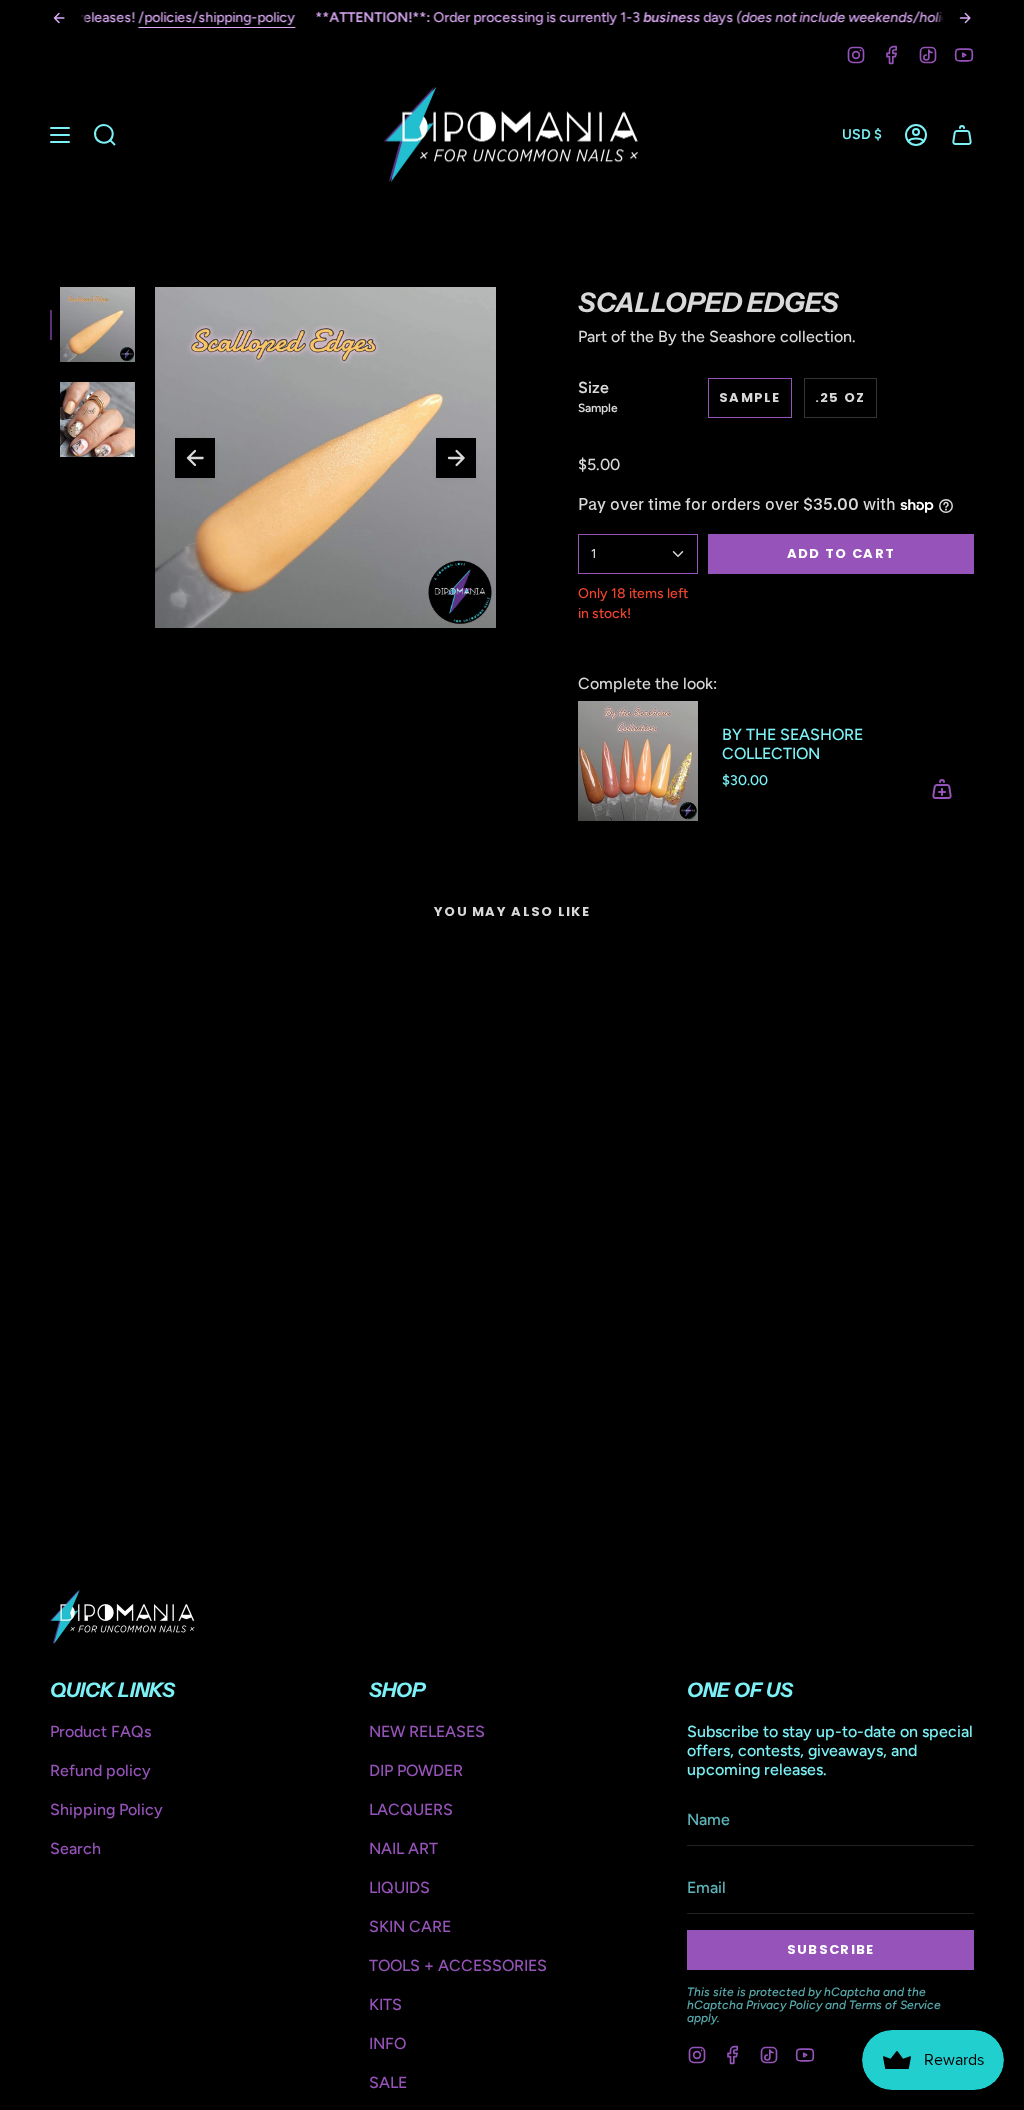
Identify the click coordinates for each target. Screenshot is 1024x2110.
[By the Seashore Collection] (638, 761)
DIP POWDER (416, 1770)
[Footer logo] (122, 1617)
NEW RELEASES (427, 1731)
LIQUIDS (399, 1887)
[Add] (942, 789)
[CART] (962, 134)
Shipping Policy (106, 1809)
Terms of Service (895, 2005)
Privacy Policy (784, 2005)
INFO (387, 2043)
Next (456, 458)
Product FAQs (100, 1731)
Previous (195, 458)
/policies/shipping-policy (216, 17)
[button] (105, 134)
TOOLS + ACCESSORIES (458, 1965)
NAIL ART (403, 1848)
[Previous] (59, 18)
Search (75, 1848)
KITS (385, 2004)
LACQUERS (411, 1809)
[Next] (965, 18)
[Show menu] (60, 134)
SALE (388, 2082)
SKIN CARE (410, 1926)
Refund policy (100, 1770)
